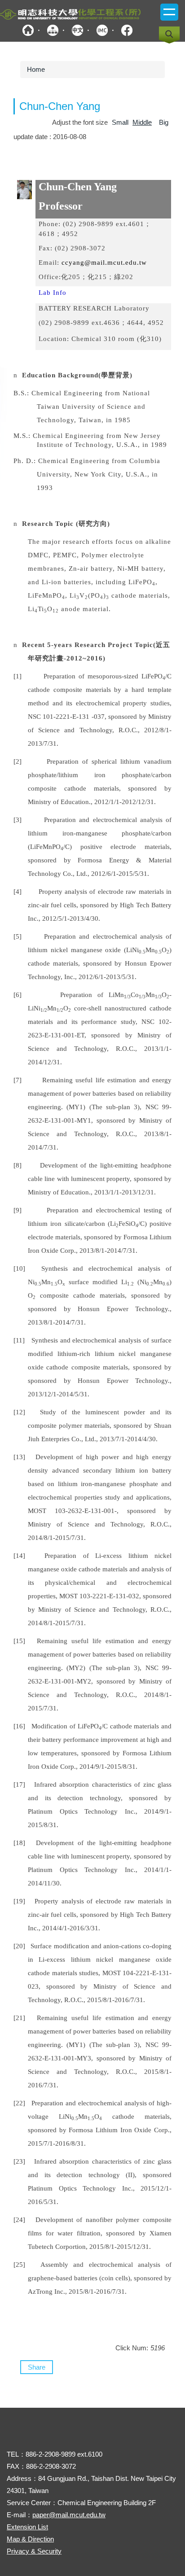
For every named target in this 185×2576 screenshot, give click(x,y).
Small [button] (120, 122)
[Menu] (169, 12)
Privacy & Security (34, 2551)
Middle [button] (142, 122)
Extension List (27, 2527)
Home (36, 69)
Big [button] (164, 122)
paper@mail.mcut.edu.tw (69, 2515)
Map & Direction (30, 2539)
